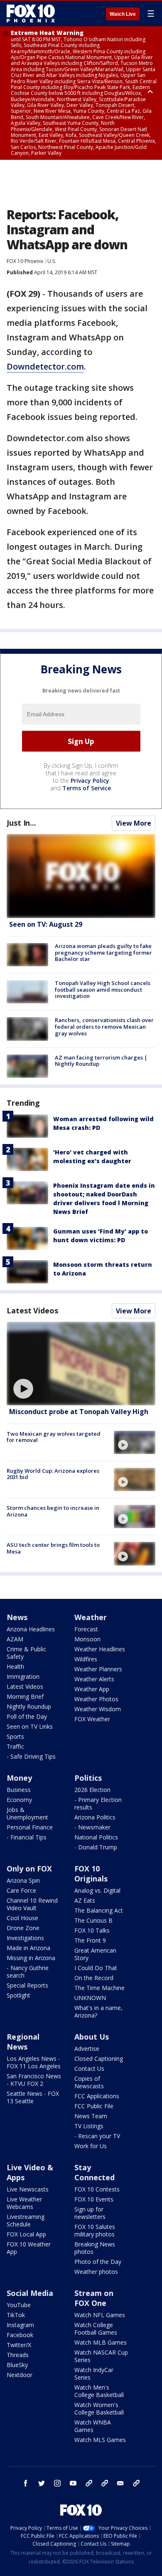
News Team (91, 2116)
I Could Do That (96, 1968)
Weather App (92, 1689)
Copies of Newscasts (89, 2082)
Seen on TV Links (30, 1726)
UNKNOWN (90, 1998)
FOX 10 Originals (91, 1874)
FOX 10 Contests (97, 2189)
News (17, 1617)
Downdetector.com (45, 366)
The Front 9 (90, 1940)
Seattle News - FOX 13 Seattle (33, 2097)
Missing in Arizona (31, 1958)
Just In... (21, 823)
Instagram (20, 2325)
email (120, 2483)
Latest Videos (32, 1310)
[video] (81, 1364)
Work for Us (91, 2146)
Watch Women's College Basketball (99, 2408)
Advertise (87, 2049)
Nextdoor (20, 2375)
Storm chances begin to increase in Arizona (53, 1511)
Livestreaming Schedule (26, 2220)
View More (134, 823)
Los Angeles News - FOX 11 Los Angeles (34, 2062)
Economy (19, 1800)
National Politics (96, 1837)
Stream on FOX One (94, 2298)
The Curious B (93, 1920)
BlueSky (17, 2365)
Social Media (30, 2293)
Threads (18, 2355)
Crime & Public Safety (26, 1653)
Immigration (23, 1676)
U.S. (52, 261)
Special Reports (27, 1985)
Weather (91, 1617)
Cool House (22, 1918)
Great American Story (95, 1954)
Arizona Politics (95, 1817)
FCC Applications (97, 2096)
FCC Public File (94, 2106)
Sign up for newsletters (90, 2213)
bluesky (105, 2483)
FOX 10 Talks (92, 1930)
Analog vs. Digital (97, 1890)
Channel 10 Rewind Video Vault (32, 1904)
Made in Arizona (28, 1948)
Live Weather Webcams (24, 2203)
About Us (92, 2037)
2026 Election (92, 1790)
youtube (73, 2483)
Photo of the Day (98, 2262)
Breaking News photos (95, 2248)
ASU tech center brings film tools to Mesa (53, 1548)
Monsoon (87, 1639)
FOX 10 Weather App (29, 2248)
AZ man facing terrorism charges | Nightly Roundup (101, 1061)
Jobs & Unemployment (27, 1813)
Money (19, 1778)
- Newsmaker (92, 1827)
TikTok (16, 2315)
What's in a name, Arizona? (98, 2011)
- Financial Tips (27, 1837)
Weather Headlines (100, 1649)
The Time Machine (99, 1988)
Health (15, 1666)
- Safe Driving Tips (31, 1756)
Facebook (20, 2335)
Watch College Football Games (96, 2329)
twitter (42, 2483)
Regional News (23, 2042)
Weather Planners (98, 1669)
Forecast (86, 1629)
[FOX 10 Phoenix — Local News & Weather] (31, 13)
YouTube (19, 2305)
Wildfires (86, 1659)
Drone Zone (23, 1928)
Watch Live (123, 14)
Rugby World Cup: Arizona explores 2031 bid (53, 1474)
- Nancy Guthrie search (28, 1972)
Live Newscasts (28, 2189)
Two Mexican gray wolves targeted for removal (54, 1437)
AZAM (15, 1639)
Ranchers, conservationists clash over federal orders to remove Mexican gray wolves (104, 1026)
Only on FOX (29, 1869)
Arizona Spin (23, 1880)
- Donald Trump (96, 1847)
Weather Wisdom (98, 1709)
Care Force (21, 1890)
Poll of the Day (27, 1716)
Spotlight (18, 1995)
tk (89, 2483)
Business (19, 1790)
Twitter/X (19, 2345)
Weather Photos (96, 1699)
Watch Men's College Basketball (99, 2391)
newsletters (136, 2483)
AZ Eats (85, 1900)
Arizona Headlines (31, 1629)
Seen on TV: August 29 (46, 924)
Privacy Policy (90, 780)
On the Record (94, 1978)
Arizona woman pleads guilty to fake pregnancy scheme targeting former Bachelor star (103, 952)
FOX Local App (26, 2234)
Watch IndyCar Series (94, 2374)
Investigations (25, 1938)
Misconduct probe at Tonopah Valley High (79, 1412)
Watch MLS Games (100, 2440)
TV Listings (89, 2126)
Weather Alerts (94, 1679)
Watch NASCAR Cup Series (101, 2356)
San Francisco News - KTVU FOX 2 (34, 2080)
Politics (88, 1778)
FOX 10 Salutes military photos (95, 2230)
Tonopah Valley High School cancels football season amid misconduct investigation (103, 989)
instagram (57, 2483)
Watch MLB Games (101, 2342)
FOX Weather (92, 1719)
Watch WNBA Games (93, 2426)
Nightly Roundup (29, 1706)
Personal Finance (30, 1827)
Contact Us (89, 2068)
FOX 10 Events (94, 2199)
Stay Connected (94, 2172)
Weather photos (96, 2272)
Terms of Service (87, 788)
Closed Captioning (99, 2059)
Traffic (15, 1746)
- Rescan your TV (97, 2136)
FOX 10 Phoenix (25, 261)
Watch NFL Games (100, 2315)
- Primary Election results (98, 1803)
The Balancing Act (99, 1910)
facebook (26, 2483)
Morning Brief (25, 1696)
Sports (15, 1736)
